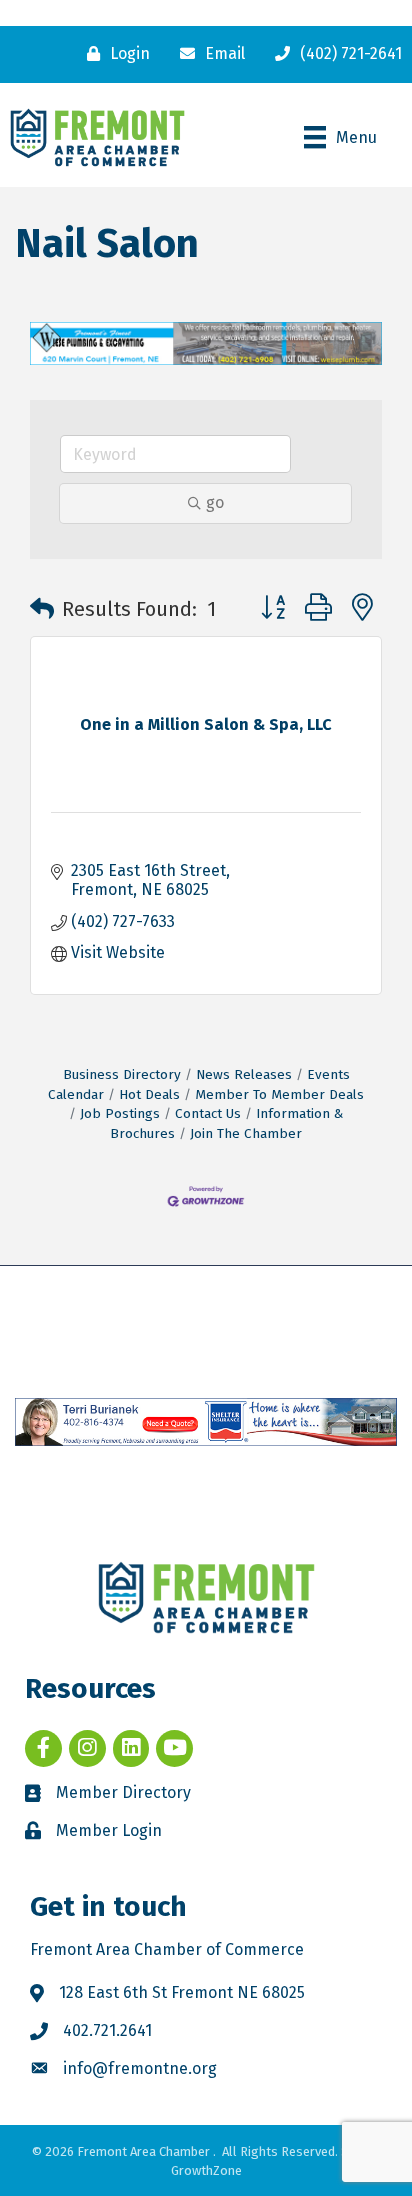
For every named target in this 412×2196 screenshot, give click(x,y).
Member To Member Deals (279, 1094)
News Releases (244, 1074)
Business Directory (122, 1074)
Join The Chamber (246, 1133)
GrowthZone (206, 2170)
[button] (42, 609)
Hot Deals (149, 1094)
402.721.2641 (107, 2030)
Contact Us (208, 1113)
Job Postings (120, 1113)
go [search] (215, 502)
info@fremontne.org (140, 2068)
